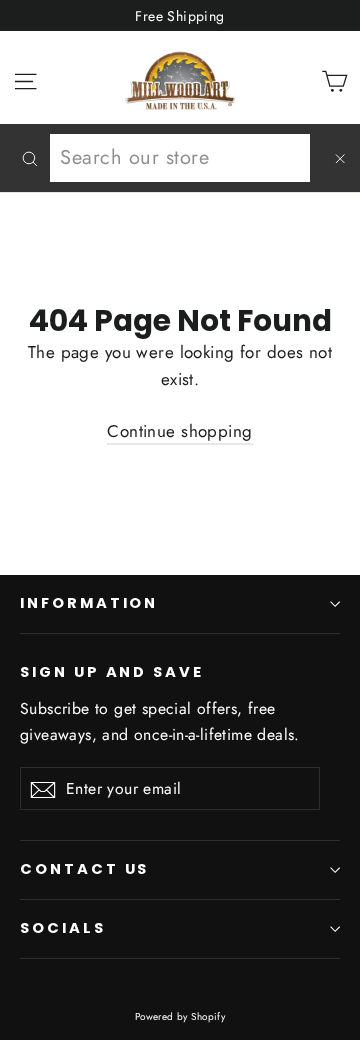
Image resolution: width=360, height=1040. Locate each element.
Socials (63, 928)
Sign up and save (112, 672)
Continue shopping (179, 431)
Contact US (84, 869)
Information (89, 603)
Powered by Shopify (180, 1016)
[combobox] (180, 158)
